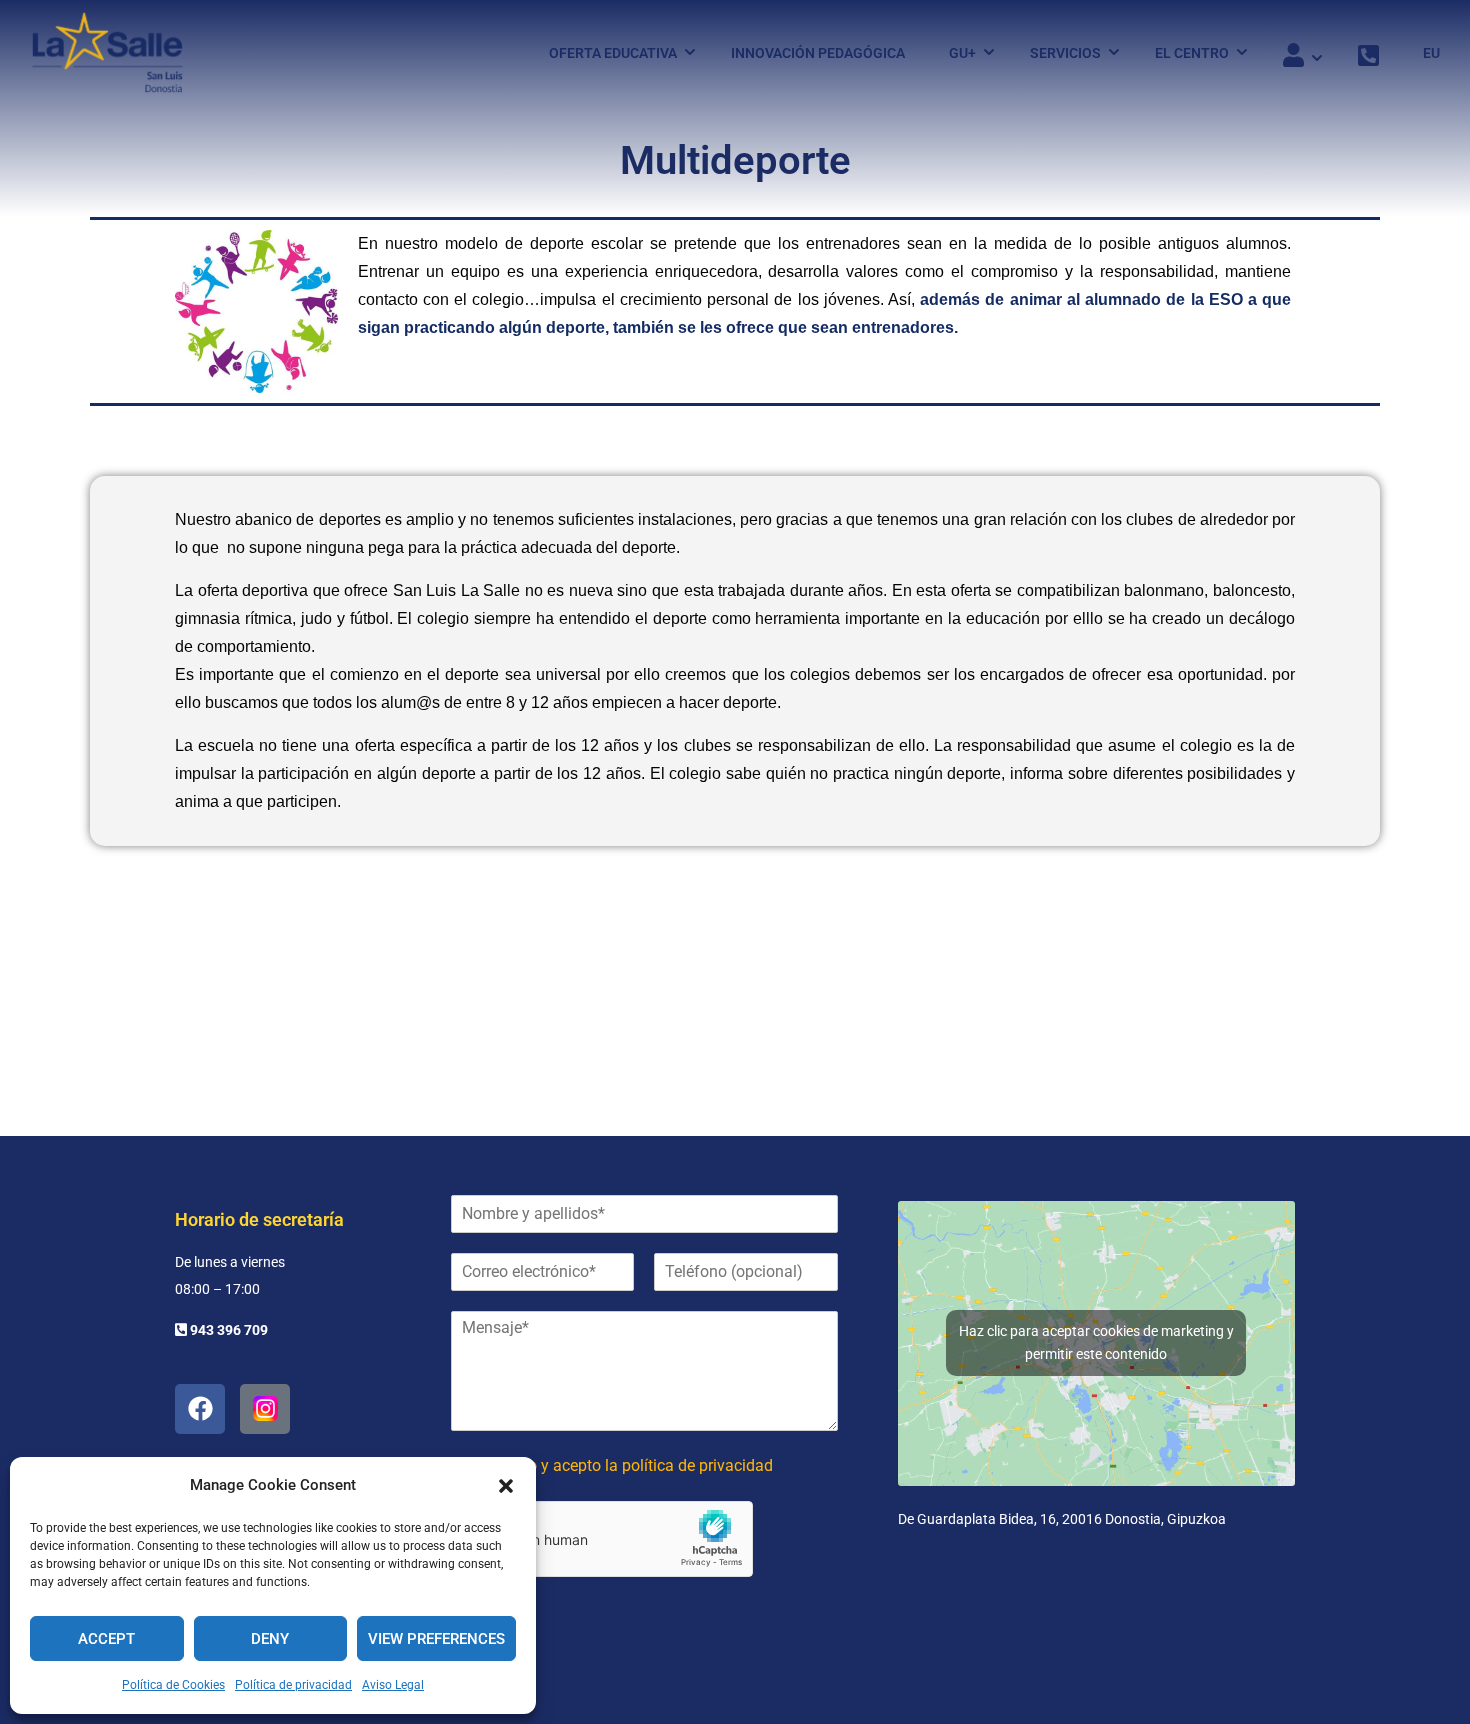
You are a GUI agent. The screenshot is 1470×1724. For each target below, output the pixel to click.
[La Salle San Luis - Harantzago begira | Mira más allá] (107, 52)
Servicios (1065, 53)
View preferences (436, 1639)
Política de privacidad (293, 1685)
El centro (1192, 53)
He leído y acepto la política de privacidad (626, 1465)
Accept (106, 1639)
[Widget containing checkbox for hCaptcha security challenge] (602, 1539)
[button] (506, 1486)
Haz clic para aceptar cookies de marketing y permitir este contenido (1096, 1342)
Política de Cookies (173, 1685)
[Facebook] (200, 1409)
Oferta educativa (613, 53)
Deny (270, 1639)
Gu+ (962, 53)
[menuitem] (1421, 53)
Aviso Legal (393, 1685)
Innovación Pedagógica (818, 53)
